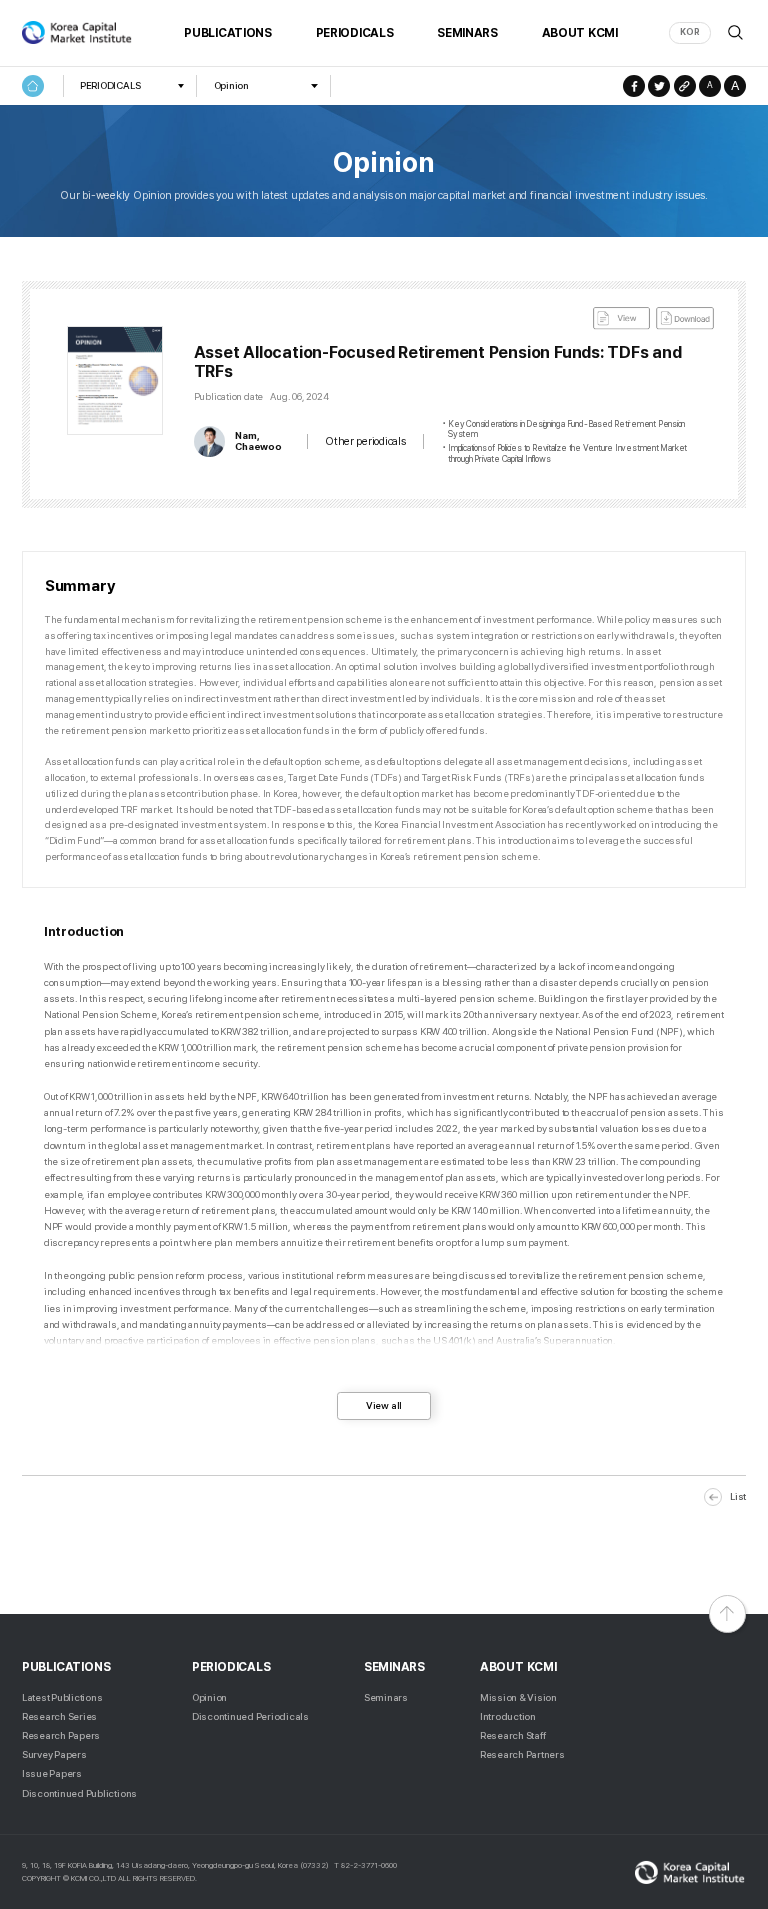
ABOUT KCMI (580, 33)
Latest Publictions (62, 1697)
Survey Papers (54, 1754)
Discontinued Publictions (79, 1793)
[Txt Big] (735, 86)
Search (735, 32)
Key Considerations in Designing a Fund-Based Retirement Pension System (566, 429)
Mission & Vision (518, 1697)
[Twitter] (659, 86)
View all (384, 1405)
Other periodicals (365, 441)
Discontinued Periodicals (250, 1716)
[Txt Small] (710, 86)
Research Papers (61, 1735)
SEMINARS (467, 33)
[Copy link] (685, 86)
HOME (33, 86)
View (622, 318)
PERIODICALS (355, 33)
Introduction (508, 1716)
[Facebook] (634, 86)
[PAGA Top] (727, 1613)
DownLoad (685, 318)
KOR (689, 32)
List (738, 1496)
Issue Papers (52, 1773)
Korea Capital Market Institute (77, 33)
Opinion (231, 85)
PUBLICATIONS (227, 33)
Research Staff (513, 1735)
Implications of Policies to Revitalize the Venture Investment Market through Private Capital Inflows (567, 453)
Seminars (386, 1697)
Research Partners (522, 1754)
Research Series (59, 1716)
